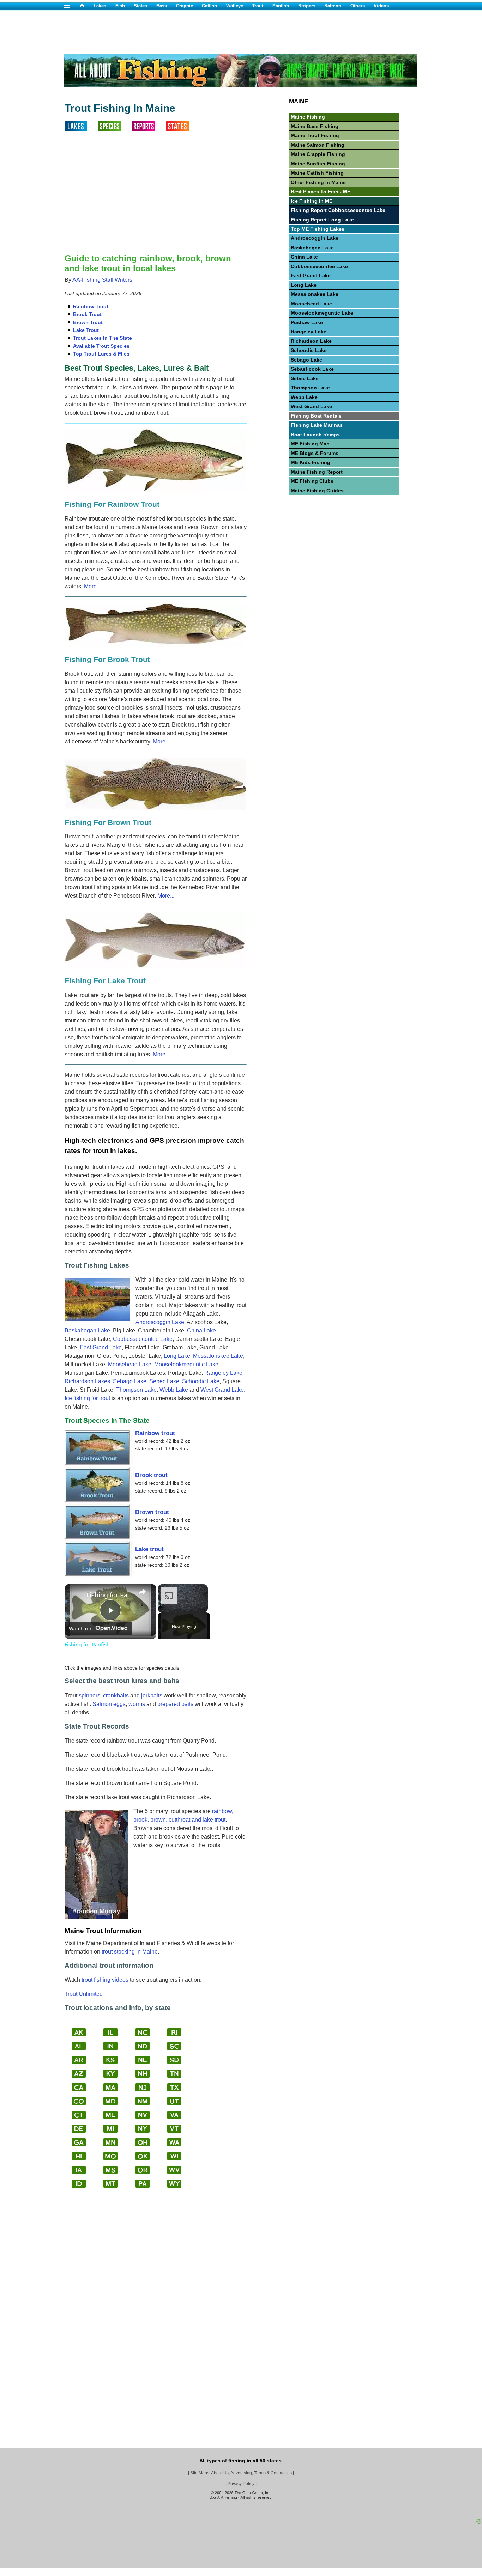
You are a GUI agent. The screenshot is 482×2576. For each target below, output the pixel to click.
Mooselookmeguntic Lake (186, 1364)
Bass (162, 6)
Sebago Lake (130, 1381)
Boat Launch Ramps (315, 435)
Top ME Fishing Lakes (318, 229)
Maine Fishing (308, 117)
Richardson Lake (311, 341)
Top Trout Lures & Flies (101, 354)
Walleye (235, 6)
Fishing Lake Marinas (317, 425)
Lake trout (149, 1549)
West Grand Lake (222, 1390)
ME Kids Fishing (311, 462)
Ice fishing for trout (87, 1398)
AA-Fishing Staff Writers (102, 280)
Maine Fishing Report (317, 472)
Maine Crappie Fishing (318, 154)
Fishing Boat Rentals (316, 416)
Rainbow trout (155, 1433)
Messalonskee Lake (218, 1356)
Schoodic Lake (201, 1381)
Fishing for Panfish (109, 1595)
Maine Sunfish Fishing (318, 164)
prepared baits (175, 1704)
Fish (120, 6)
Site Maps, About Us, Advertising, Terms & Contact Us (241, 2473)
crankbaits (116, 1696)
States (140, 6)
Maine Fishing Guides (317, 491)
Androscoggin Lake (160, 1322)
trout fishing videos (105, 1980)
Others (358, 6)
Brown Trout (88, 322)
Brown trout (152, 1512)
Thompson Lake (136, 1390)
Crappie (185, 6)
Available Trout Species (101, 346)
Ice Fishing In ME (312, 201)
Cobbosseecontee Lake (143, 1339)
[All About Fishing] (86, 6)
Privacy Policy (241, 2484)
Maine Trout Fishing (315, 135)
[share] (142, 1592)
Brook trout (151, 1475)
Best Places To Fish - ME (321, 192)
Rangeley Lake (223, 1373)
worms (137, 1704)
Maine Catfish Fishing (317, 173)
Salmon (333, 6)
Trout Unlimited (84, 1994)
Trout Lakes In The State (103, 338)
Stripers (307, 6)
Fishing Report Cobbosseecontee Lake (338, 210)
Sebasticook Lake (312, 369)
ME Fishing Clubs (312, 481)
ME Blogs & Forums (315, 453)
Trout (258, 6)
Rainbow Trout (91, 306)
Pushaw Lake (307, 322)
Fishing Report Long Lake (322, 220)
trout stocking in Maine (130, 1952)
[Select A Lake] (82, 129)
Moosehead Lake (130, 1364)
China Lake (201, 1330)
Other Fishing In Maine (318, 182)
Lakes (100, 6)
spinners (89, 1696)
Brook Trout (87, 314)
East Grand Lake (101, 1347)
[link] (76, 1596)
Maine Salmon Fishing (318, 145)
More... (92, 586)
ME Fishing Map (310, 444)
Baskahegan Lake (87, 1330)
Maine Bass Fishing (315, 126)
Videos (381, 6)
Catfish (209, 6)
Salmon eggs (109, 1704)
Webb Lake (174, 1390)
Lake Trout (86, 330)
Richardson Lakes (87, 1381)
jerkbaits (152, 1696)
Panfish (281, 6)
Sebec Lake (164, 1381)
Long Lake (177, 1356)
